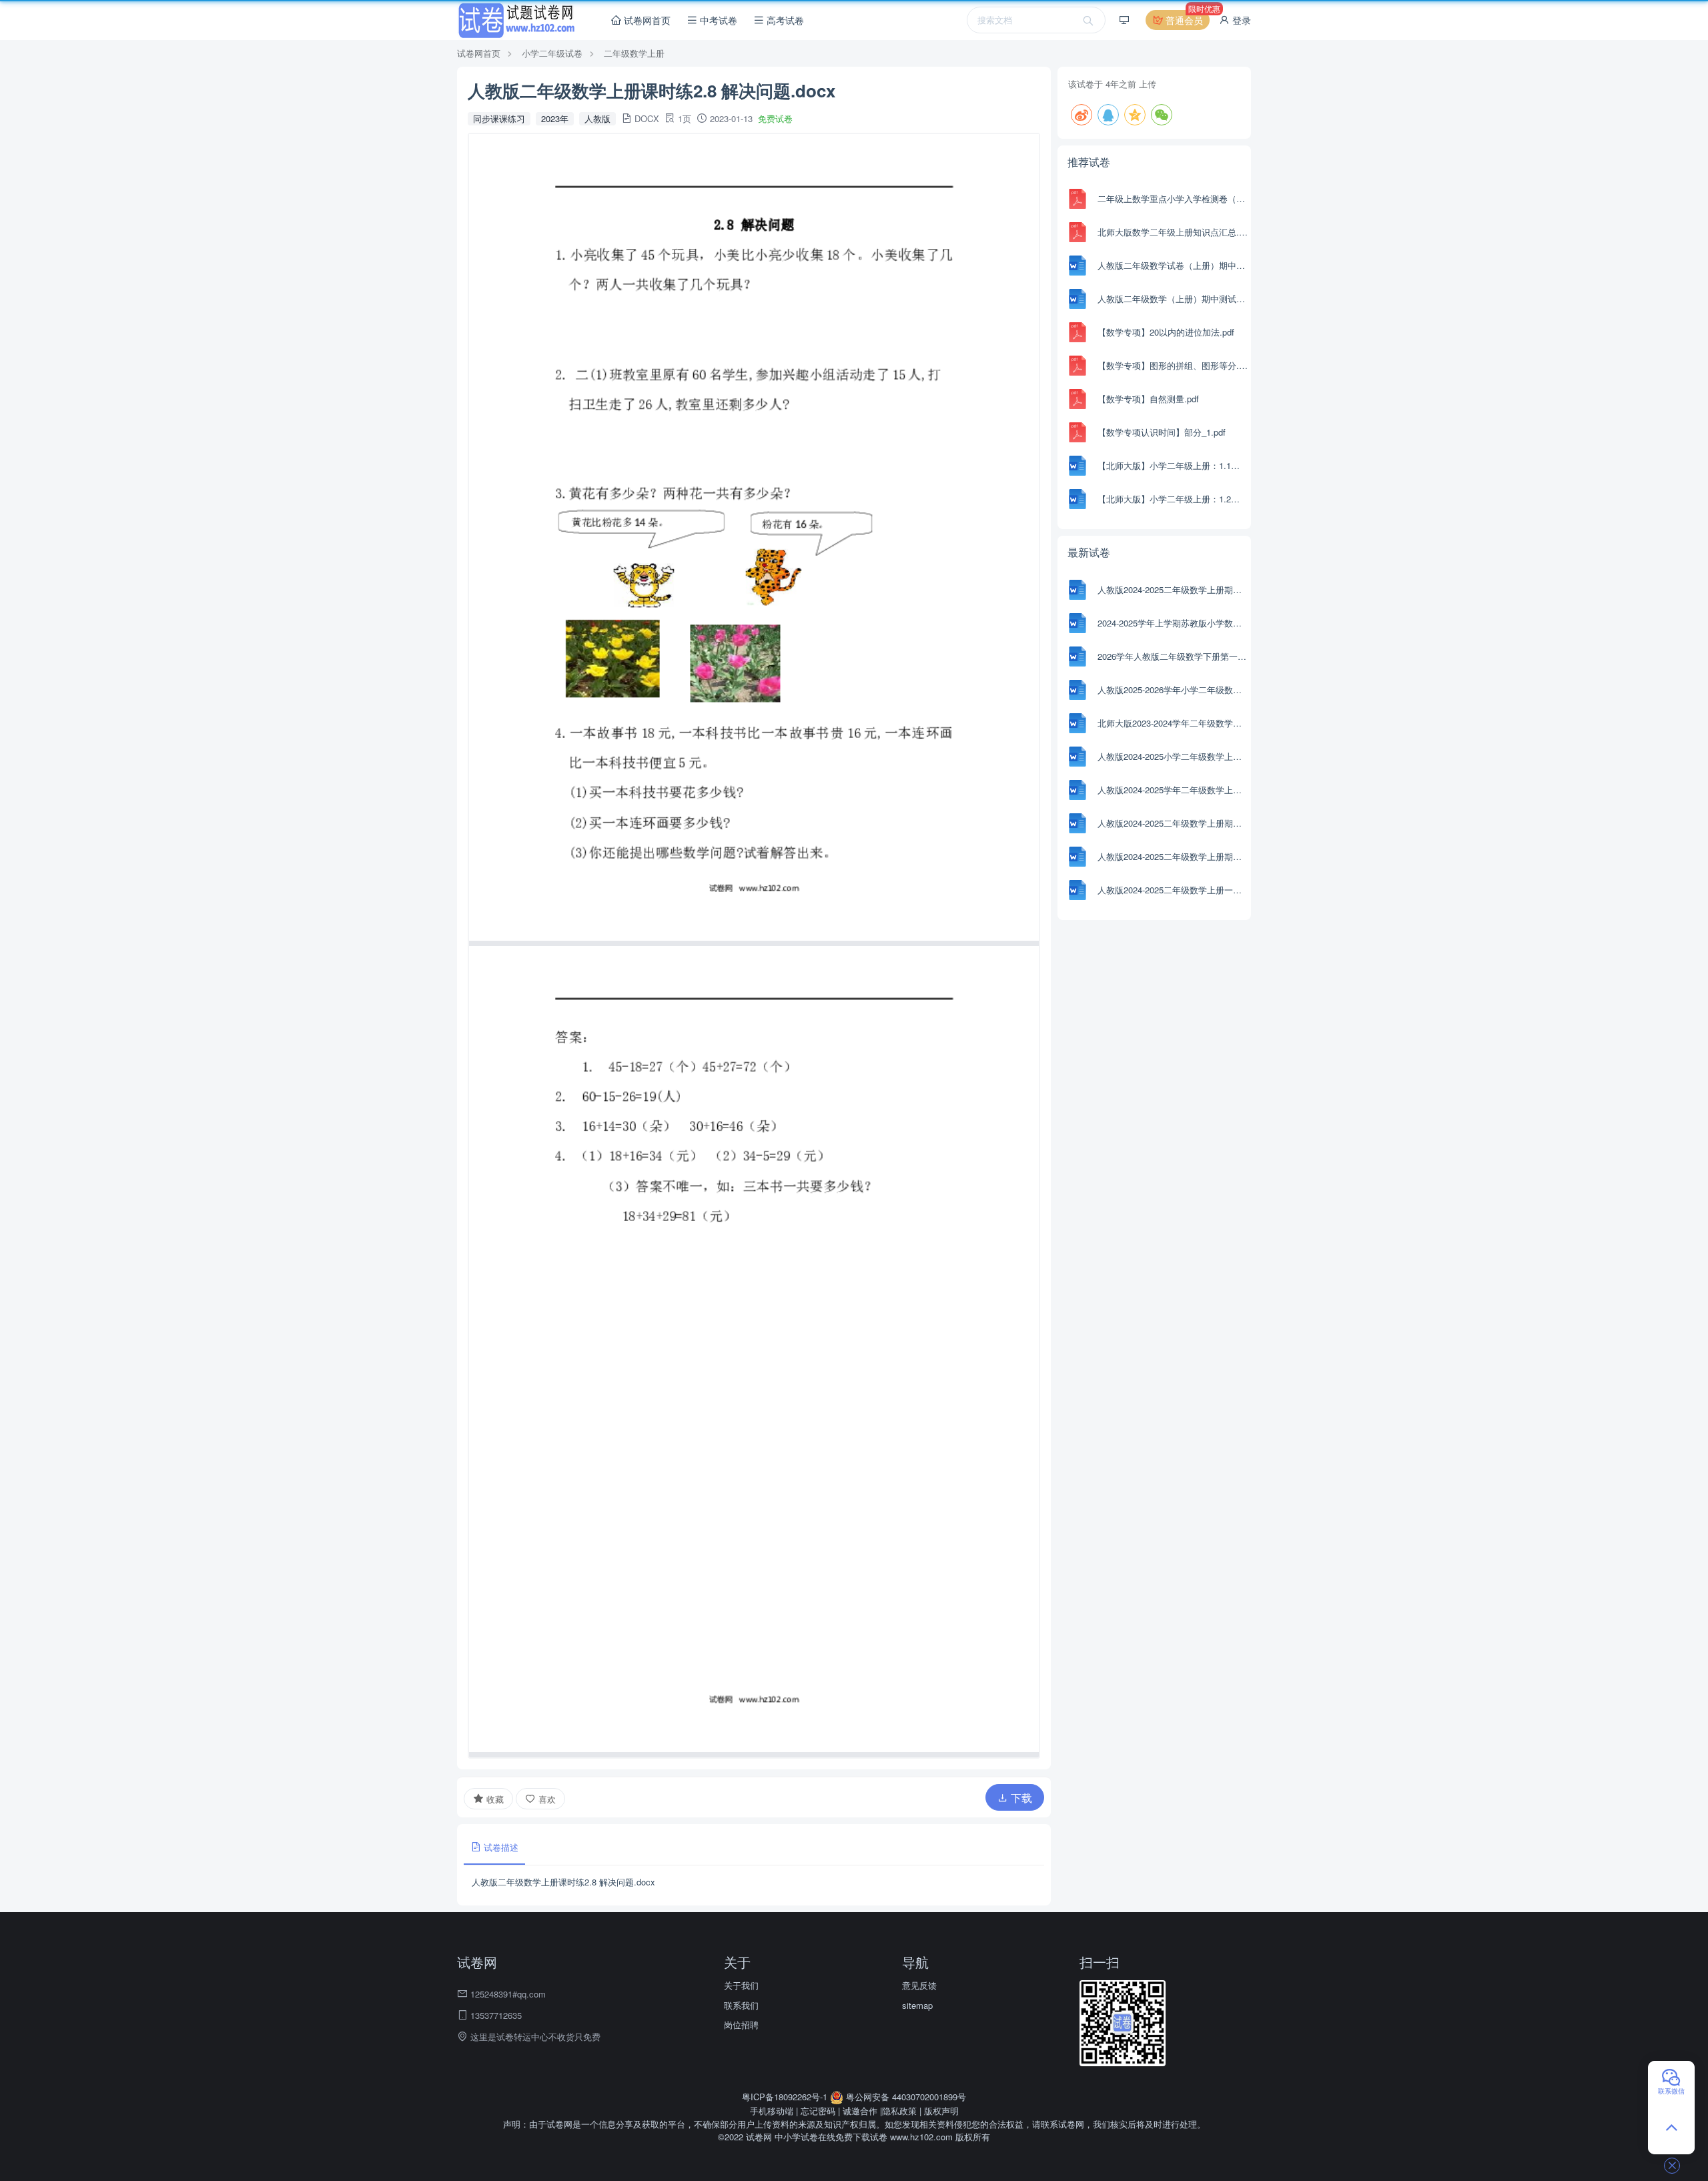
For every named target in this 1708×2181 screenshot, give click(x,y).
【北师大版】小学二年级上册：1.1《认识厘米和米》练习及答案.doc (1173, 465)
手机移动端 (772, 2111)
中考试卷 (717, 20)
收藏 (494, 1799)
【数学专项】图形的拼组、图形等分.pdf (1173, 365)
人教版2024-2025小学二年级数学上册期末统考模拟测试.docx (1173, 756)
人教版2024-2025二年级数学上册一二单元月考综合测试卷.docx (1173, 890)
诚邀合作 (860, 2111)
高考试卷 (784, 20)
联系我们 (741, 2005)
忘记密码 (818, 2111)
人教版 (597, 118)
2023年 (555, 118)
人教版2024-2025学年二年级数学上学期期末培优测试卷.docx (1173, 790)
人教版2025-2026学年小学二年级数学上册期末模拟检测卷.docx (1173, 690)
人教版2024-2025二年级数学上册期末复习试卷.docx (1173, 589)
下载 (1020, 1798)
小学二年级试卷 (552, 53)
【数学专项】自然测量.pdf (1148, 399)
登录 (1240, 20)
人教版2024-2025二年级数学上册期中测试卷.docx (1173, 856)
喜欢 (546, 1799)
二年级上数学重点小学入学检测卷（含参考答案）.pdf (1173, 198)
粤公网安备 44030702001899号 (905, 2097)
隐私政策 (899, 2111)
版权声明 (941, 2111)
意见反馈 (919, 1985)
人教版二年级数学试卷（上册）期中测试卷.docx (1173, 265)
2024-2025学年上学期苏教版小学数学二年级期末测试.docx (1173, 623)
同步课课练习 (499, 118)
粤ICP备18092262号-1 (786, 2097)
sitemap (917, 2005)
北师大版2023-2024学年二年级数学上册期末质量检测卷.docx (1173, 723)
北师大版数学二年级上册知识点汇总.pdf (1173, 232)
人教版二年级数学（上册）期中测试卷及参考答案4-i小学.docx (1173, 299)
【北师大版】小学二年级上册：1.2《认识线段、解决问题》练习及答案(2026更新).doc (1173, 499)
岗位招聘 (741, 2025)
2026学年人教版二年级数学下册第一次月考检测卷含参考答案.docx (1173, 656)
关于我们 (741, 1985)
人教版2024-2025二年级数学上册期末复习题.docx (1173, 823)
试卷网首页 (646, 20)
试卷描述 (500, 1847)
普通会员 (1186, 18)
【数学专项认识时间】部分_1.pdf (1162, 432)
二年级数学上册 (634, 53)
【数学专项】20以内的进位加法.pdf (1166, 332)
